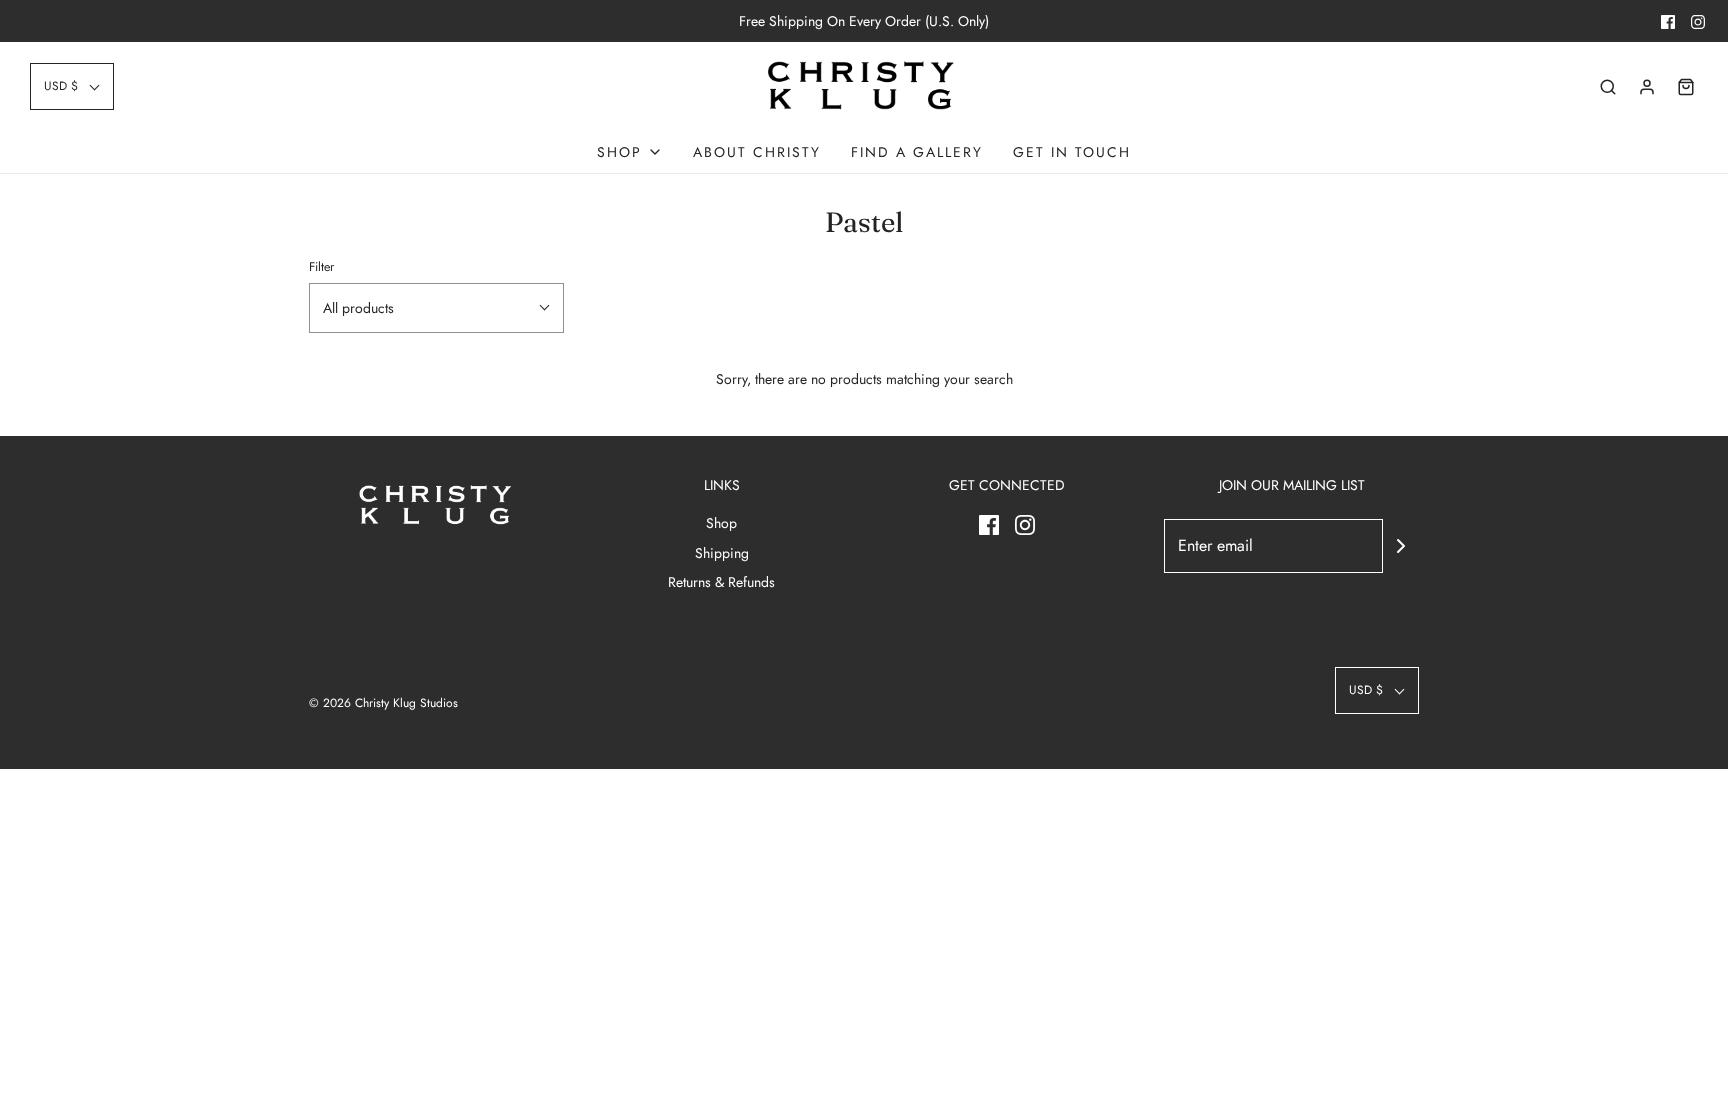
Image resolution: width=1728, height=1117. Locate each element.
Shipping (722, 553)
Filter (321, 267)
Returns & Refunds (721, 582)
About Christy (757, 152)
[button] (72, 86)
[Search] (1608, 87)
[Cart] (1686, 87)
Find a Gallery (917, 152)
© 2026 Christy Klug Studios (383, 703)
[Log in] (1647, 87)
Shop (721, 523)
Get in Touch (1072, 152)
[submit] (1401, 546)
